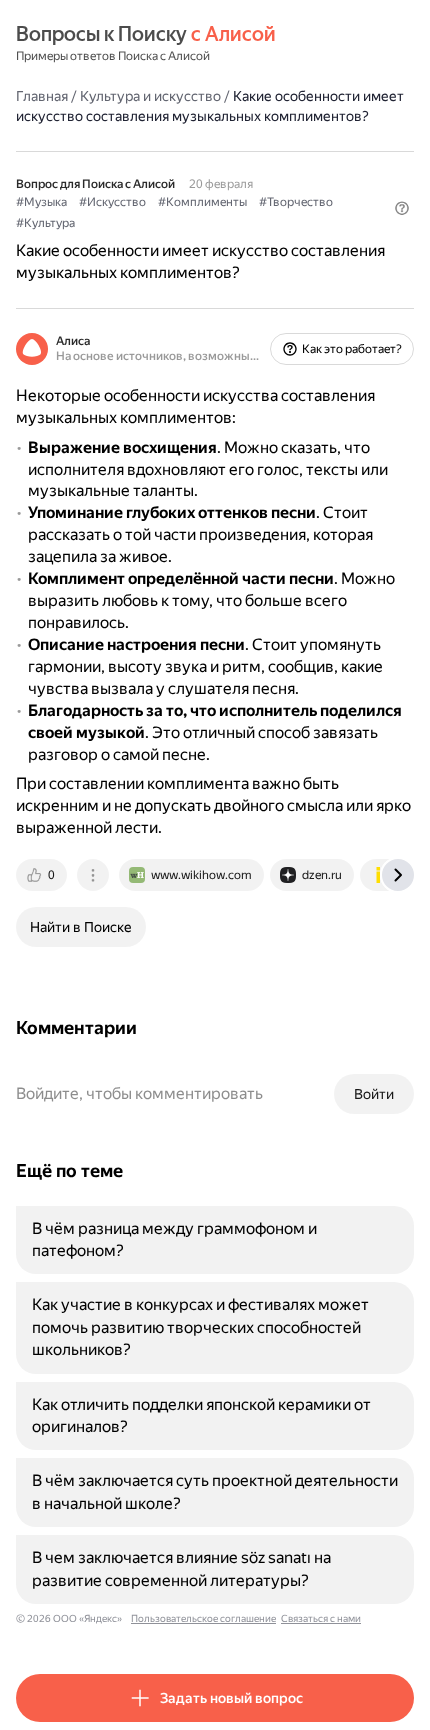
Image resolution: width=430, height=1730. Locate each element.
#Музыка (41, 202)
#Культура (45, 223)
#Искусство (112, 202)
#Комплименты (202, 202)
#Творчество (296, 202)
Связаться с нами (321, 1618)
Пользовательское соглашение (203, 1618)
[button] (402, 208)
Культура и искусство (150, 96)
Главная (42, 96)
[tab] (43, 875)
